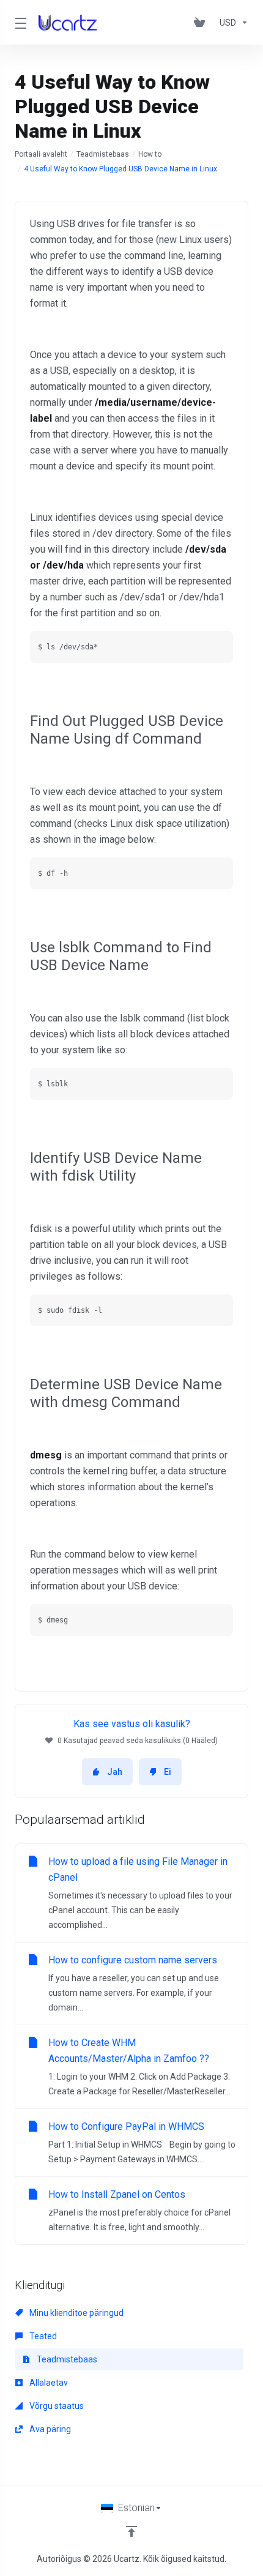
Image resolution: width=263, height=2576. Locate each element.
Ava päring (49, 2429)
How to (150, 154)
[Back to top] (131, 2531)
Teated (42, 2336)
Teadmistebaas (103, 154)
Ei (168, 1772)
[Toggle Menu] (19, 23)
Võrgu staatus (56, 2406)
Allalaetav (48, 2383)
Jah (115, 1772)
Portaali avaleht (41, 154)
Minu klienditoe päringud (76, 2313)
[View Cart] (202, 23)
